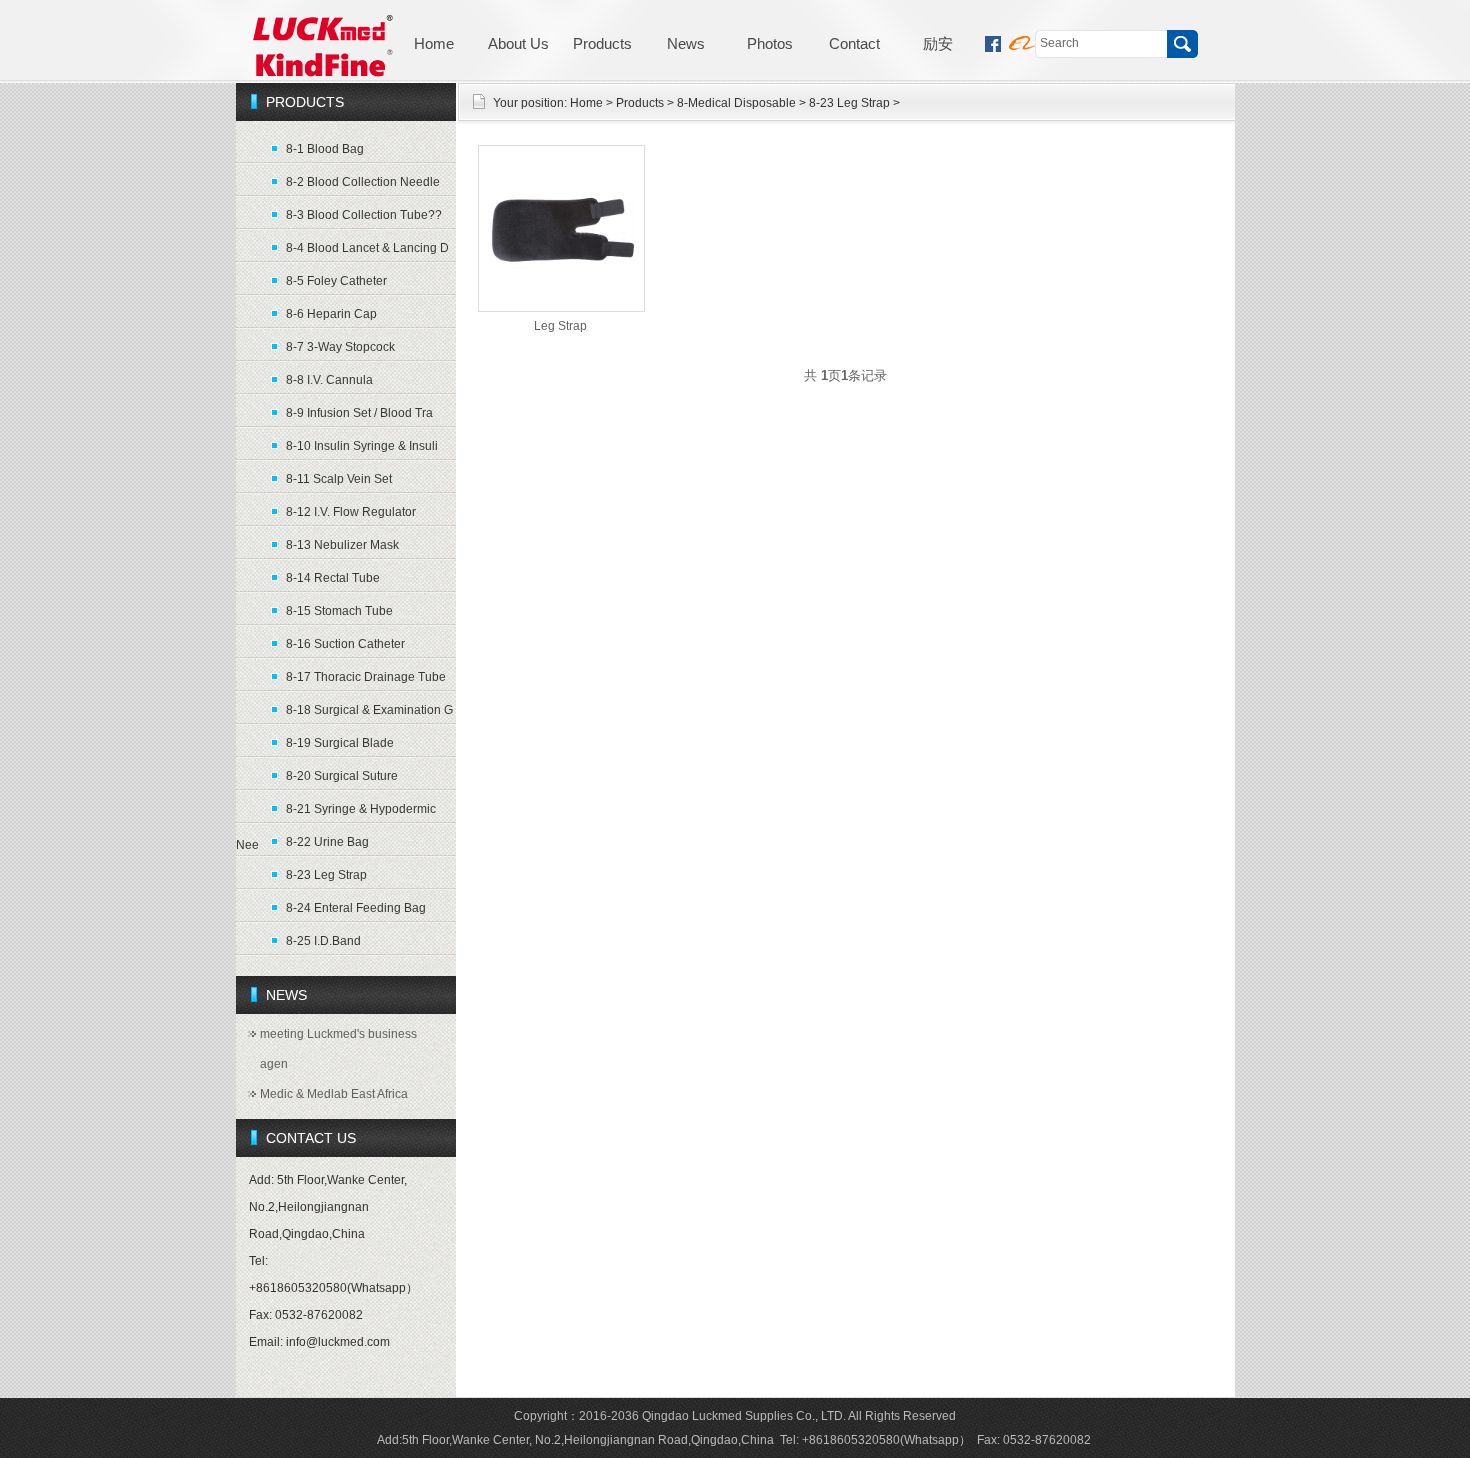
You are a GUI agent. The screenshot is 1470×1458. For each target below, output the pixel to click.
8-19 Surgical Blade (340, 743)
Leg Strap (560, 326)
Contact (854, 43)
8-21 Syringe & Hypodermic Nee (336, 813)
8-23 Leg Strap (326, 875)
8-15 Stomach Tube (339, 611)
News (686, 43)
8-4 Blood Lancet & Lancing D (367, 248)
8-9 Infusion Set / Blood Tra (359, 413)
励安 (938, 43)
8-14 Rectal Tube (333, 578)
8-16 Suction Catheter (345, 644)
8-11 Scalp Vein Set (339, 479)
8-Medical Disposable (736, 103)
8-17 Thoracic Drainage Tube (366, 677)
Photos (770, 43)
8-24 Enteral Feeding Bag (356, 908)
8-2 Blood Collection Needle (363, 182)
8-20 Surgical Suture (342, 776)
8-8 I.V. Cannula (329, 380)
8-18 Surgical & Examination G (369, 710)
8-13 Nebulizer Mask (342, 545)
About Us (518, 43)
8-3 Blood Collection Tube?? (364, 215)
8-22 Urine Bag (327, 842)
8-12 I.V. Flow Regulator (351, 512)
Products (602, 43)
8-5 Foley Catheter (336, 281)
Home (434, 43)
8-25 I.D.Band (323, 941)
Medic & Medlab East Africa (334, 1094)
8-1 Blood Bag (325, 149)
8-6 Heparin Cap (331, 314)
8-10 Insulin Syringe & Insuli (362, 446)
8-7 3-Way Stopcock (340, 347)
